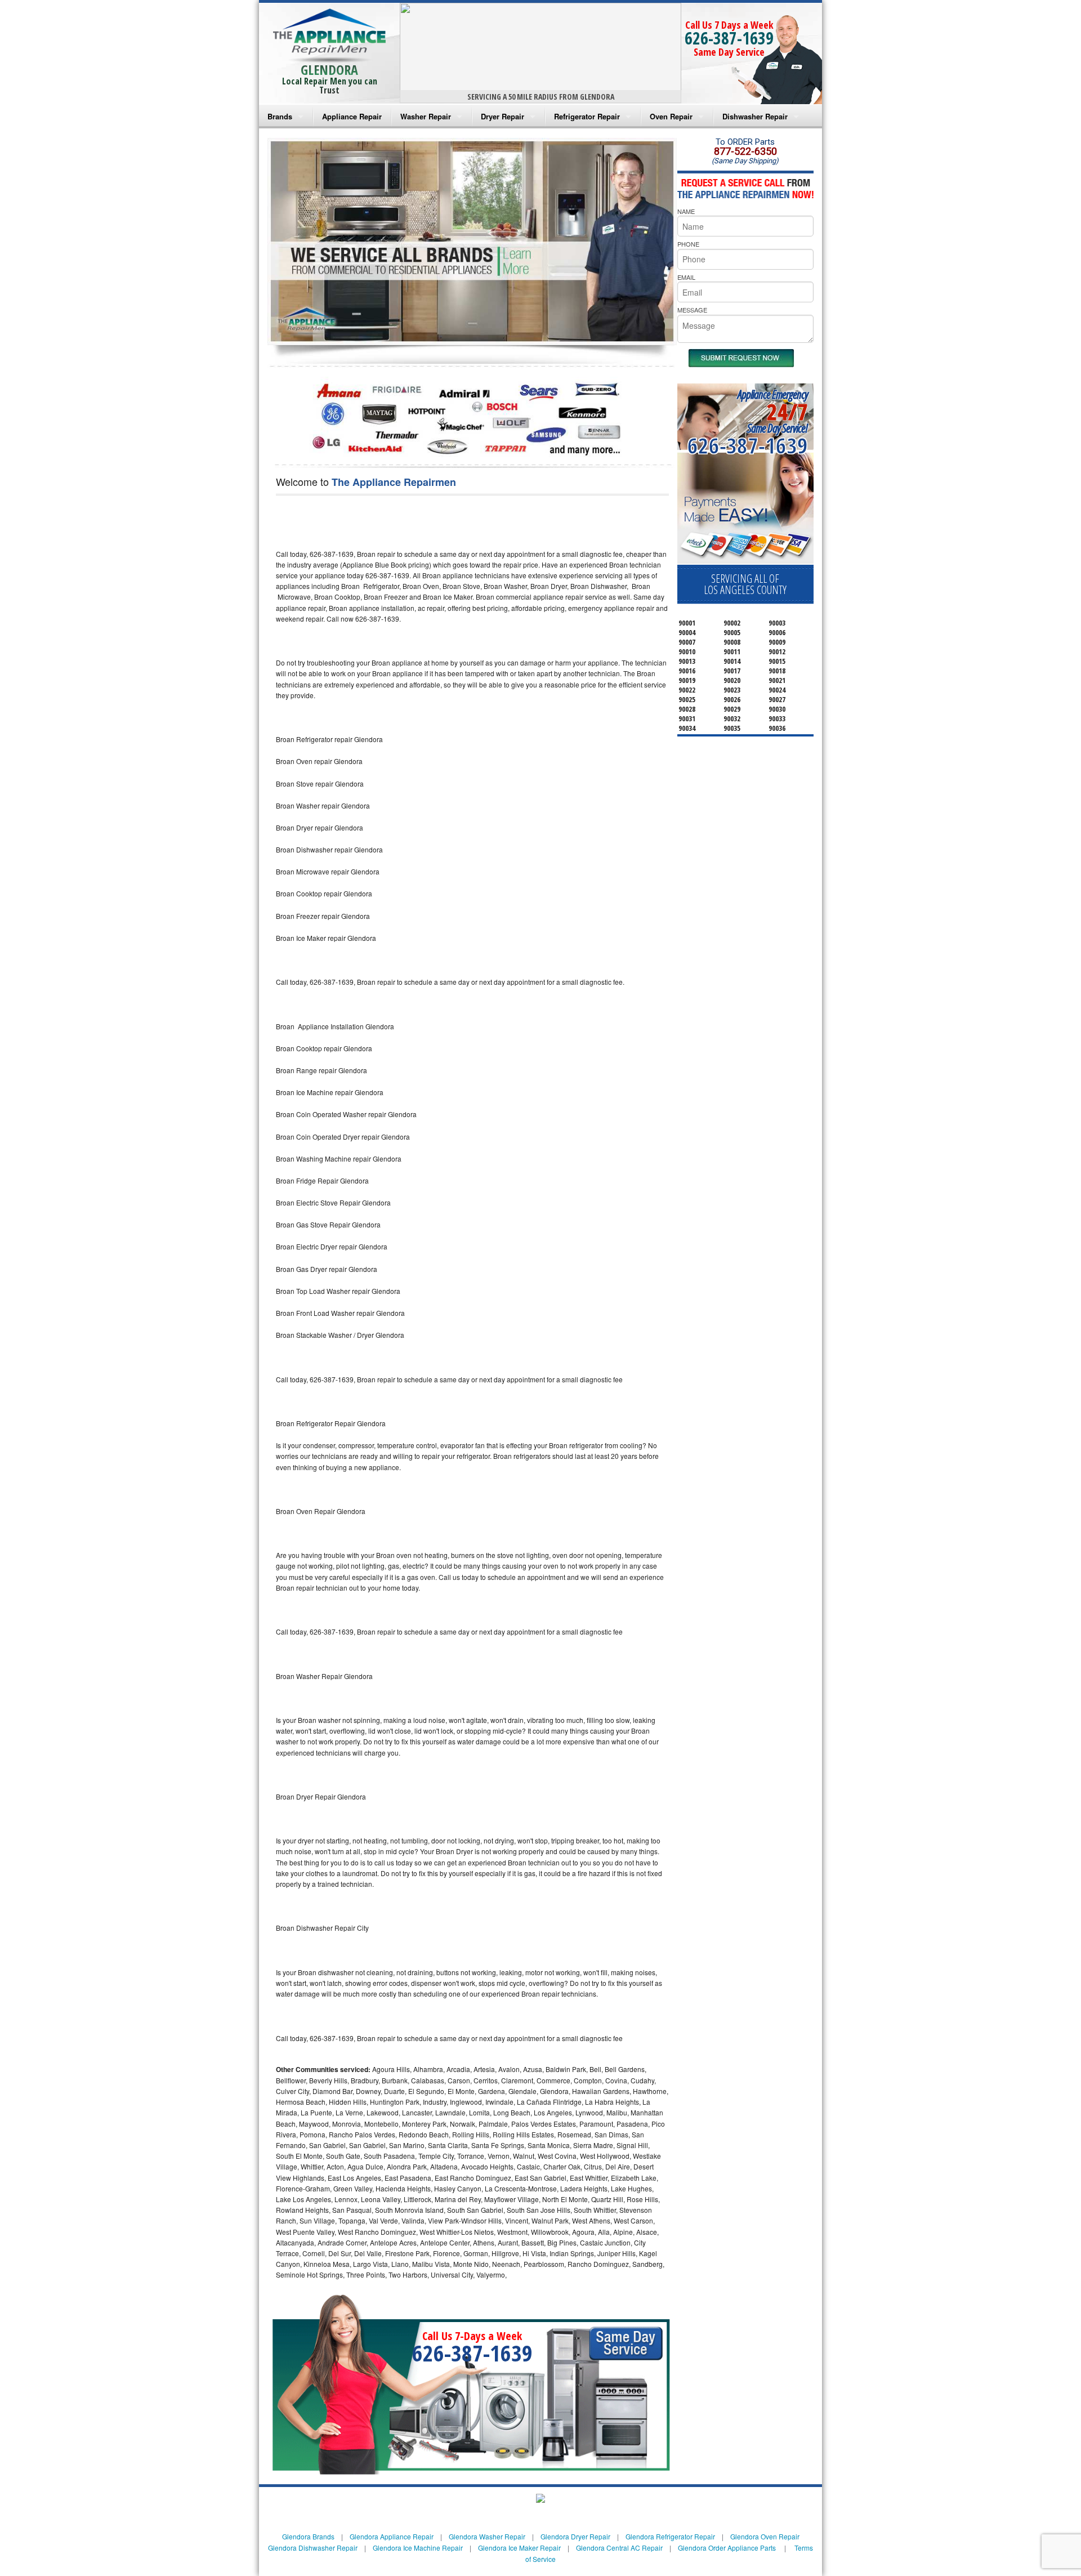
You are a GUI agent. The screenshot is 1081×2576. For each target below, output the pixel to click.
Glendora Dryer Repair (575, 2536)
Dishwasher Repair (755, 116)
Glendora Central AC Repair (619, 2548)
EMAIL (686, 277)
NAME (686, 211)
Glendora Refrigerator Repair (670, 2536)
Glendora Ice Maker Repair (519, 2548)
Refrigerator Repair (587, 116)
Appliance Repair (352, 116)
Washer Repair (426, 116)
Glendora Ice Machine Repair (418, 2548)
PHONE (688, 244)
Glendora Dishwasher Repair (313, 2548)
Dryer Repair (502, 116)
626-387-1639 (729, 38)
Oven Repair (671, 116)
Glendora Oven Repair (765, 2536)
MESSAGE (692, 310)
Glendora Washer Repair (487, 2536)
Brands (280, 116)
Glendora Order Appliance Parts (727, 2548)
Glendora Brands (308, 2536)
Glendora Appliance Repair (392, 2536)
